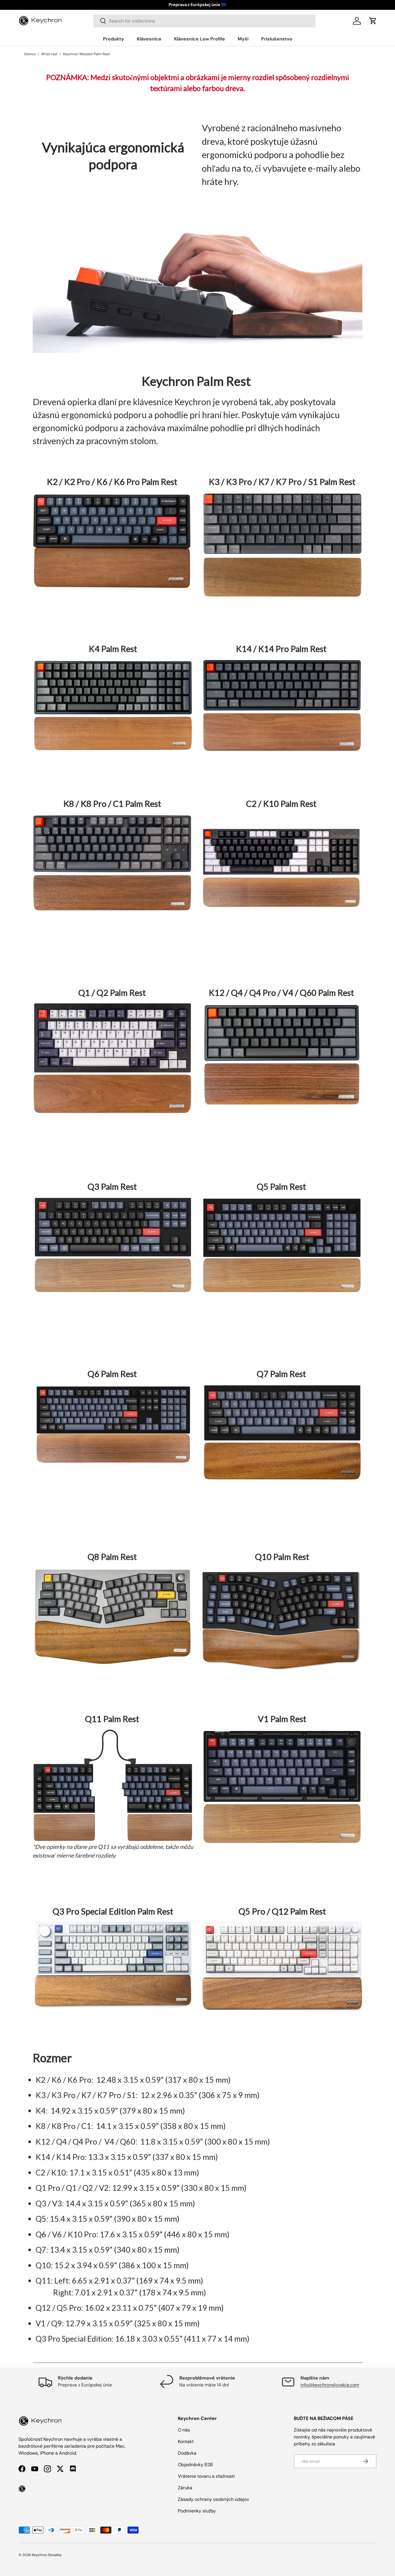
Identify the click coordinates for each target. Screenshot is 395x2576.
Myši (243, 39)
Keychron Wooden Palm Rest (86, 54)
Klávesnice (149, 39)
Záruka (185, 2488)
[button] (373, 21)
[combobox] (204, 21)
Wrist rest (49, 54)
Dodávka (187, 2453)
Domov (30, 54)
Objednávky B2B (195, 2465)
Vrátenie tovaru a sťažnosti (206, 2476)
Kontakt (186, 2441)
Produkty (113, 39)
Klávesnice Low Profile (200, 39)
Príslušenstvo (277, 39)
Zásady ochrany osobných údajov (213, 2499)
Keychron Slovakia (47, 2555)
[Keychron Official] (22, 2489)
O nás (184, 2430)
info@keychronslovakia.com (330, 2385)
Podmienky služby (197, 2511)
